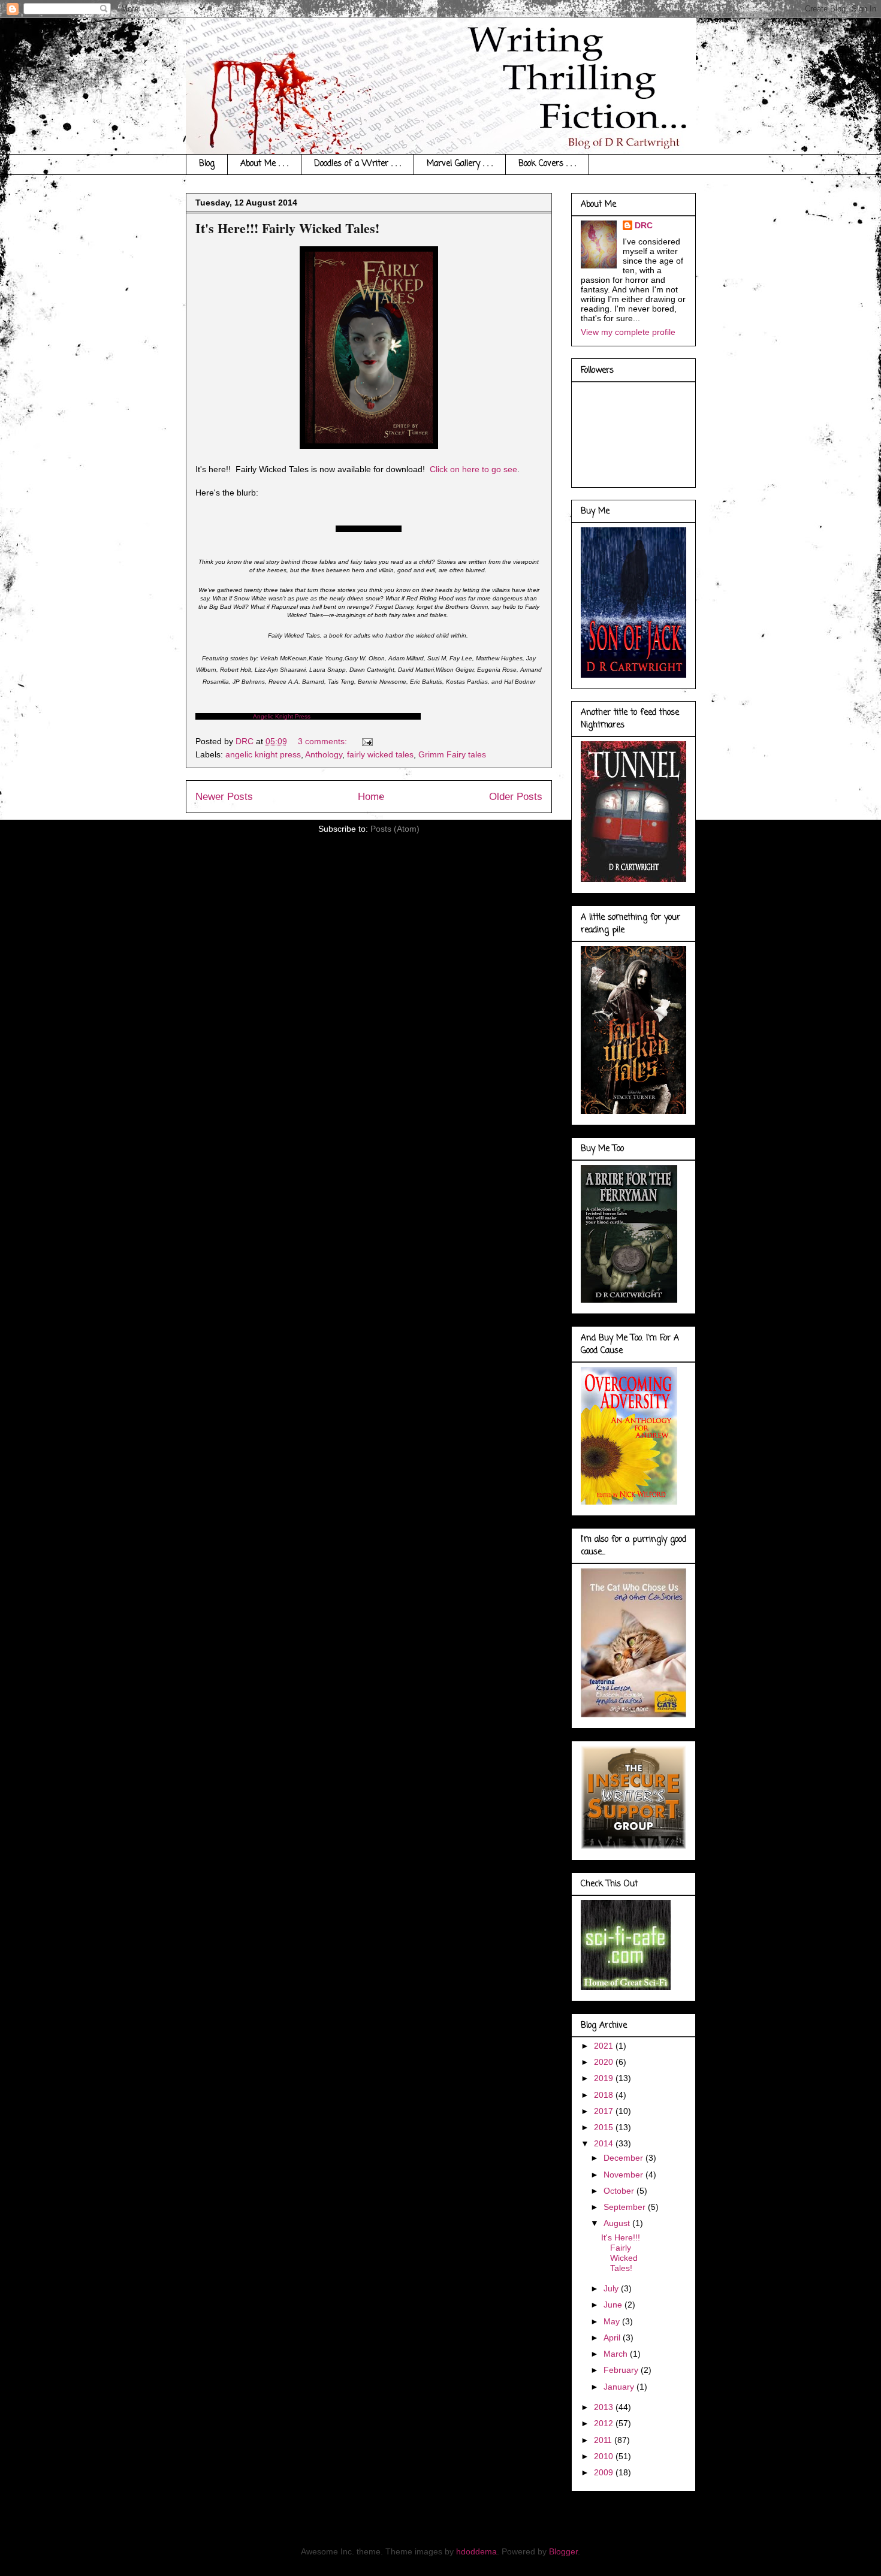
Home (371, 797)
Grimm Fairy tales (452, 754)
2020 (605, 2062)
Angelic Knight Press (282, 716)
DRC (644, 225)
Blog (207, 164)
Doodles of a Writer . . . (357, 164)
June (614, 2305)
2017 (605, 2111)
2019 (605, 2078)
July (612, 2288)
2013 (605, 2407)
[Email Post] (366, 741)
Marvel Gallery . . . (460, 164)
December (624, 2158)
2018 (605, 2095)
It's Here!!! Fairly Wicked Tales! (287, 228)
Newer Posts (224, 797)
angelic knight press (263, 754)
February (622, 2370)
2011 (604, 2440)
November (624, 2175)
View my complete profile (628, 332)
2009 (605, 2472)
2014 (605, 2143)
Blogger (563, 2551)
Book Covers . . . (547, 164)
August (618, 2223)
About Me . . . (264, 164)
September (626, 2207)
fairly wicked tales (380, 754)
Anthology (324, 754)
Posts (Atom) (395, 829)
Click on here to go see (473, 469)
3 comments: (324, 741)
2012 (605, 2423)
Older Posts (516, 797)
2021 (605, 2046)
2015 (605, 2127)
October (620, 2191)
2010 (605, 2456)
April (613, 2338)
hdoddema (476, 2551)
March (617, 2354)
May (613, 2321)
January (620, 2387)
